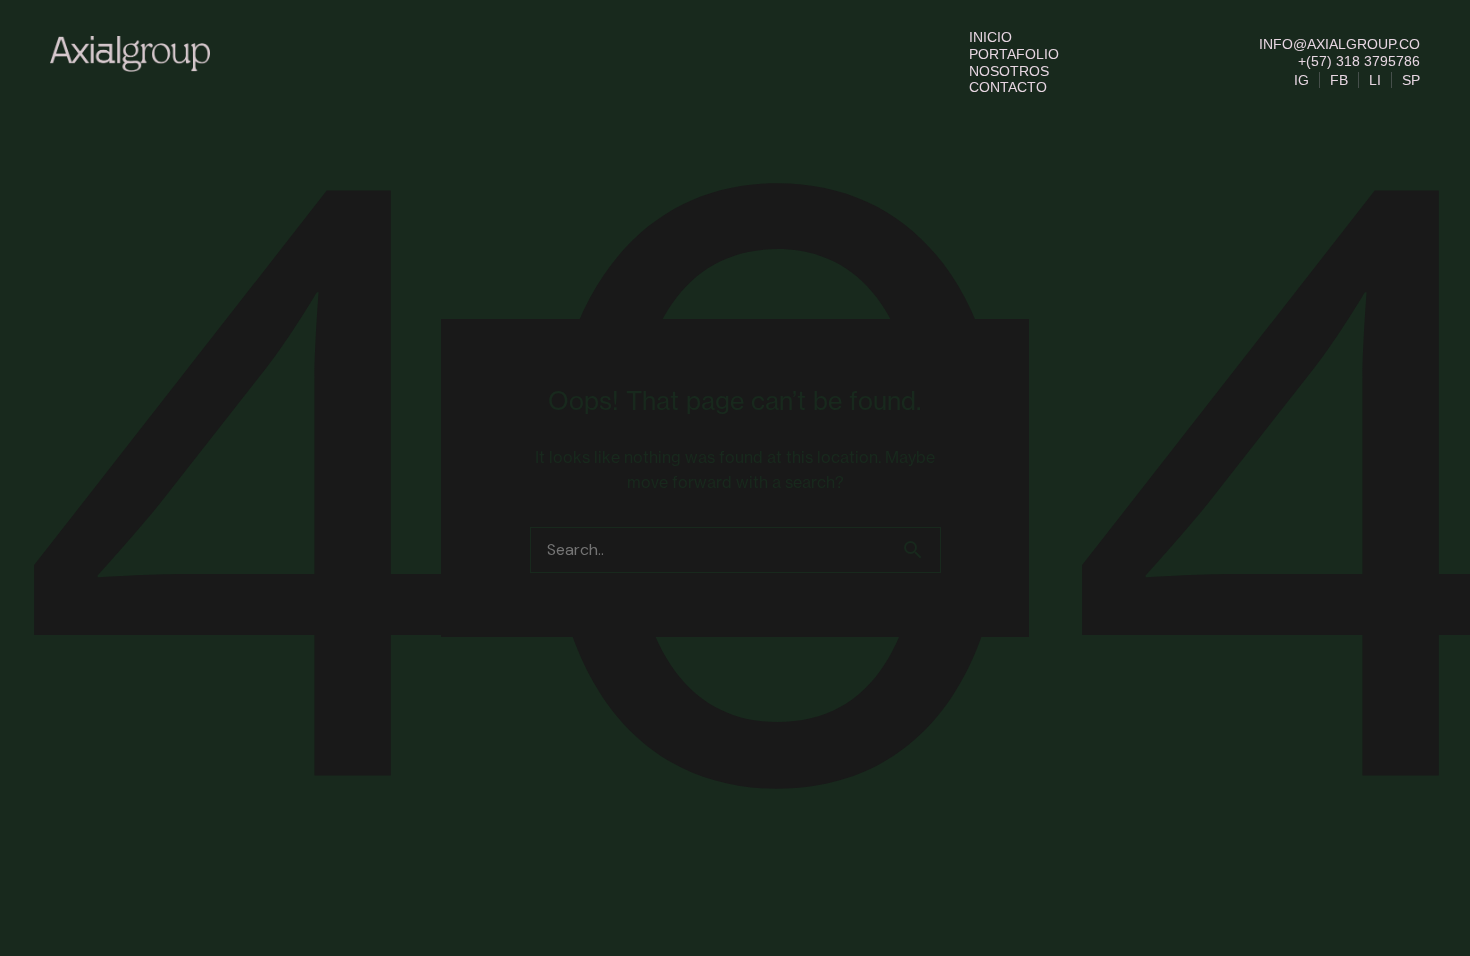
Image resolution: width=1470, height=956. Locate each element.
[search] (921, 550)
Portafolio (1014, 54)
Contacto (1008, 87)
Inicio (990, 37)
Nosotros (1009, 71)
